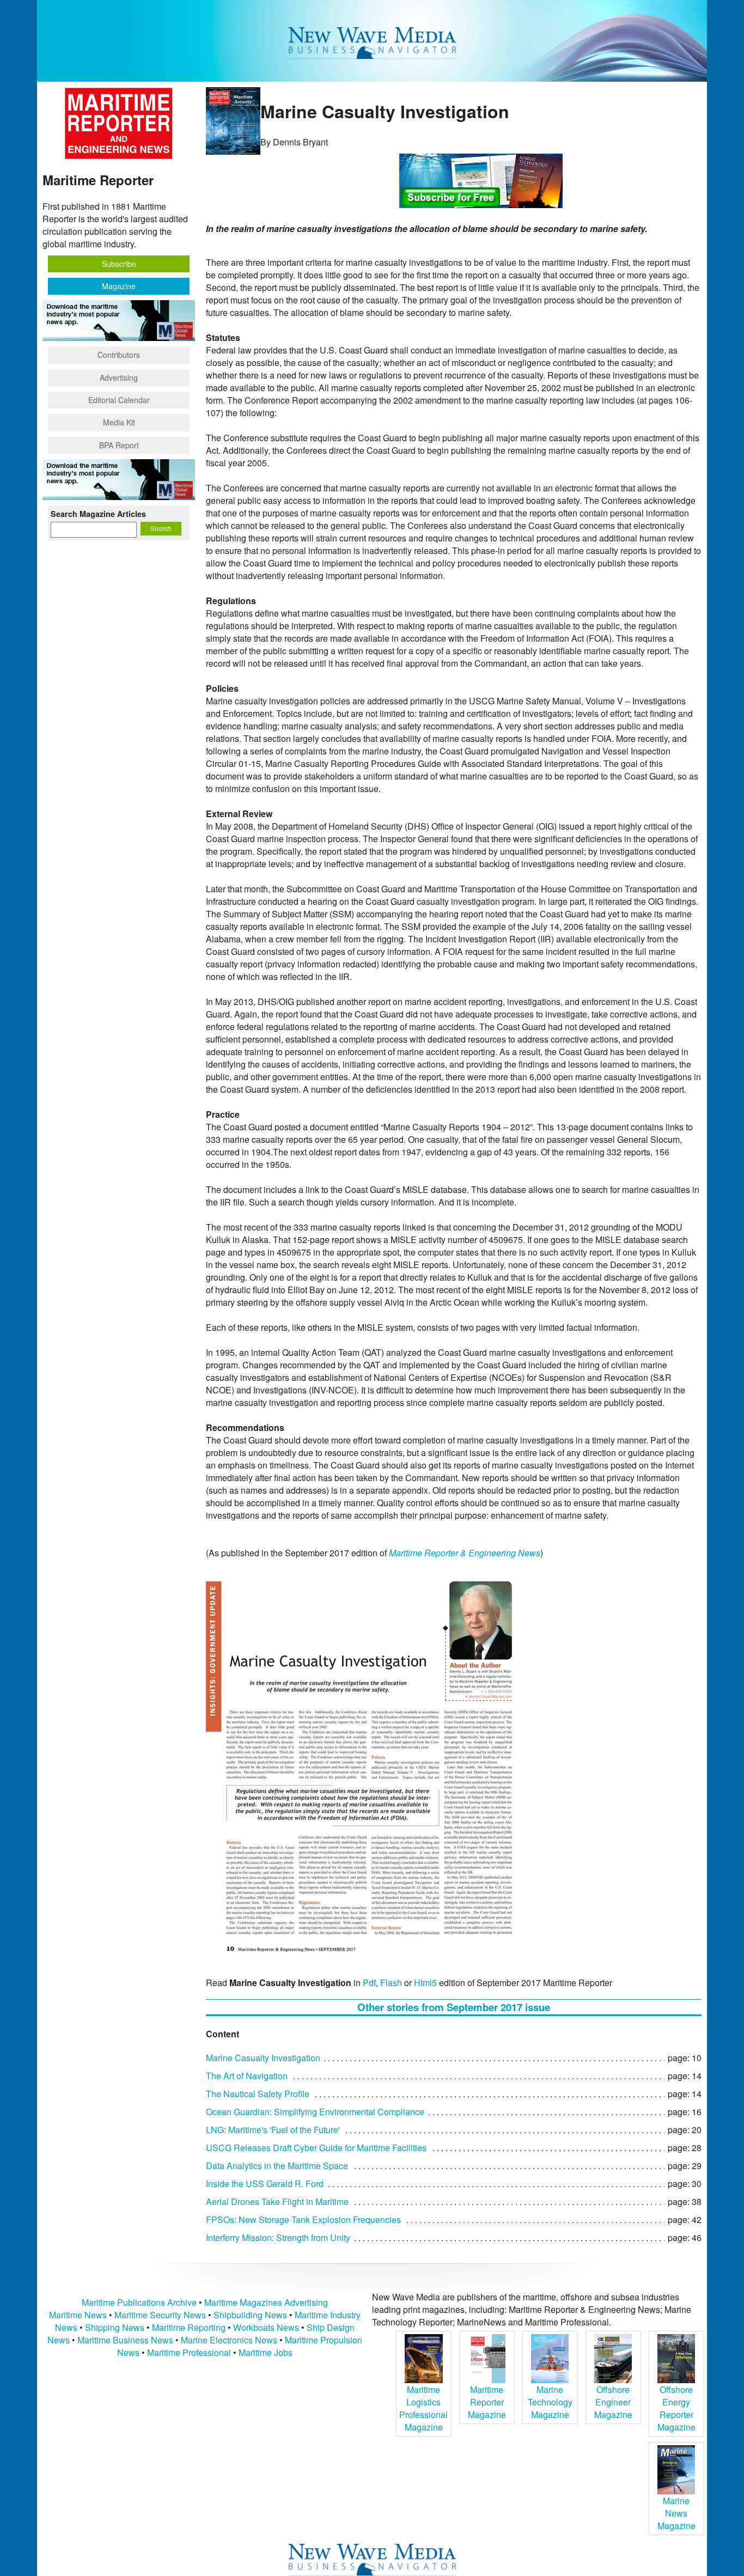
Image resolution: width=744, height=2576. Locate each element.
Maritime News (78, 2315)
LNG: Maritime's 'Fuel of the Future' (273, 2130)
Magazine (119, 286)
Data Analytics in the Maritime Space (277, 2166)
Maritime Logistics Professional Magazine (423, 2408)
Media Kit (119, 422)
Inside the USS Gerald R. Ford (265, 2184)
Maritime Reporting (189, 2327)
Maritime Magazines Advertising (266, 2302)
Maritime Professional (189, 2352)
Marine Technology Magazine (550, 2402)
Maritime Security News (160, 2315)
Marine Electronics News (229, 2340)
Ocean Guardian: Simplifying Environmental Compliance (315, 2112)
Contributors (119, 355)
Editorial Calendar (119, 400)
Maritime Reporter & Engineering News (465, 1553)
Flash (391, 1983)
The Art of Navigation (247, 2076)
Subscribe (119, 264)
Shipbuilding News (250, 2315)
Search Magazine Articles (98, 514)
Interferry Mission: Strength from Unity (278, 2237)
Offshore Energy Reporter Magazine (676, 2408)
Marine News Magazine (676, 2513)
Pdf (369, 1983)
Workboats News (266, 2327)
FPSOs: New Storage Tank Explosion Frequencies (303, 2219)
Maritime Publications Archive (139, 2302)
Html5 (425, 1983)
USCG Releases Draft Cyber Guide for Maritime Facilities (316, 2148)
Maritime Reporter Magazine (487, 2402)
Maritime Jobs (266, 2352)
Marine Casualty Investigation (263, 2058)
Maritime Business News (126, 2340)
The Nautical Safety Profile (258, 2094)
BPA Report (119, 445)
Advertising (119, 377)
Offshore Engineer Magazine (613, 2402)
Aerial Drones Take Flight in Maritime (277, 2202)
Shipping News (115, 2327)
